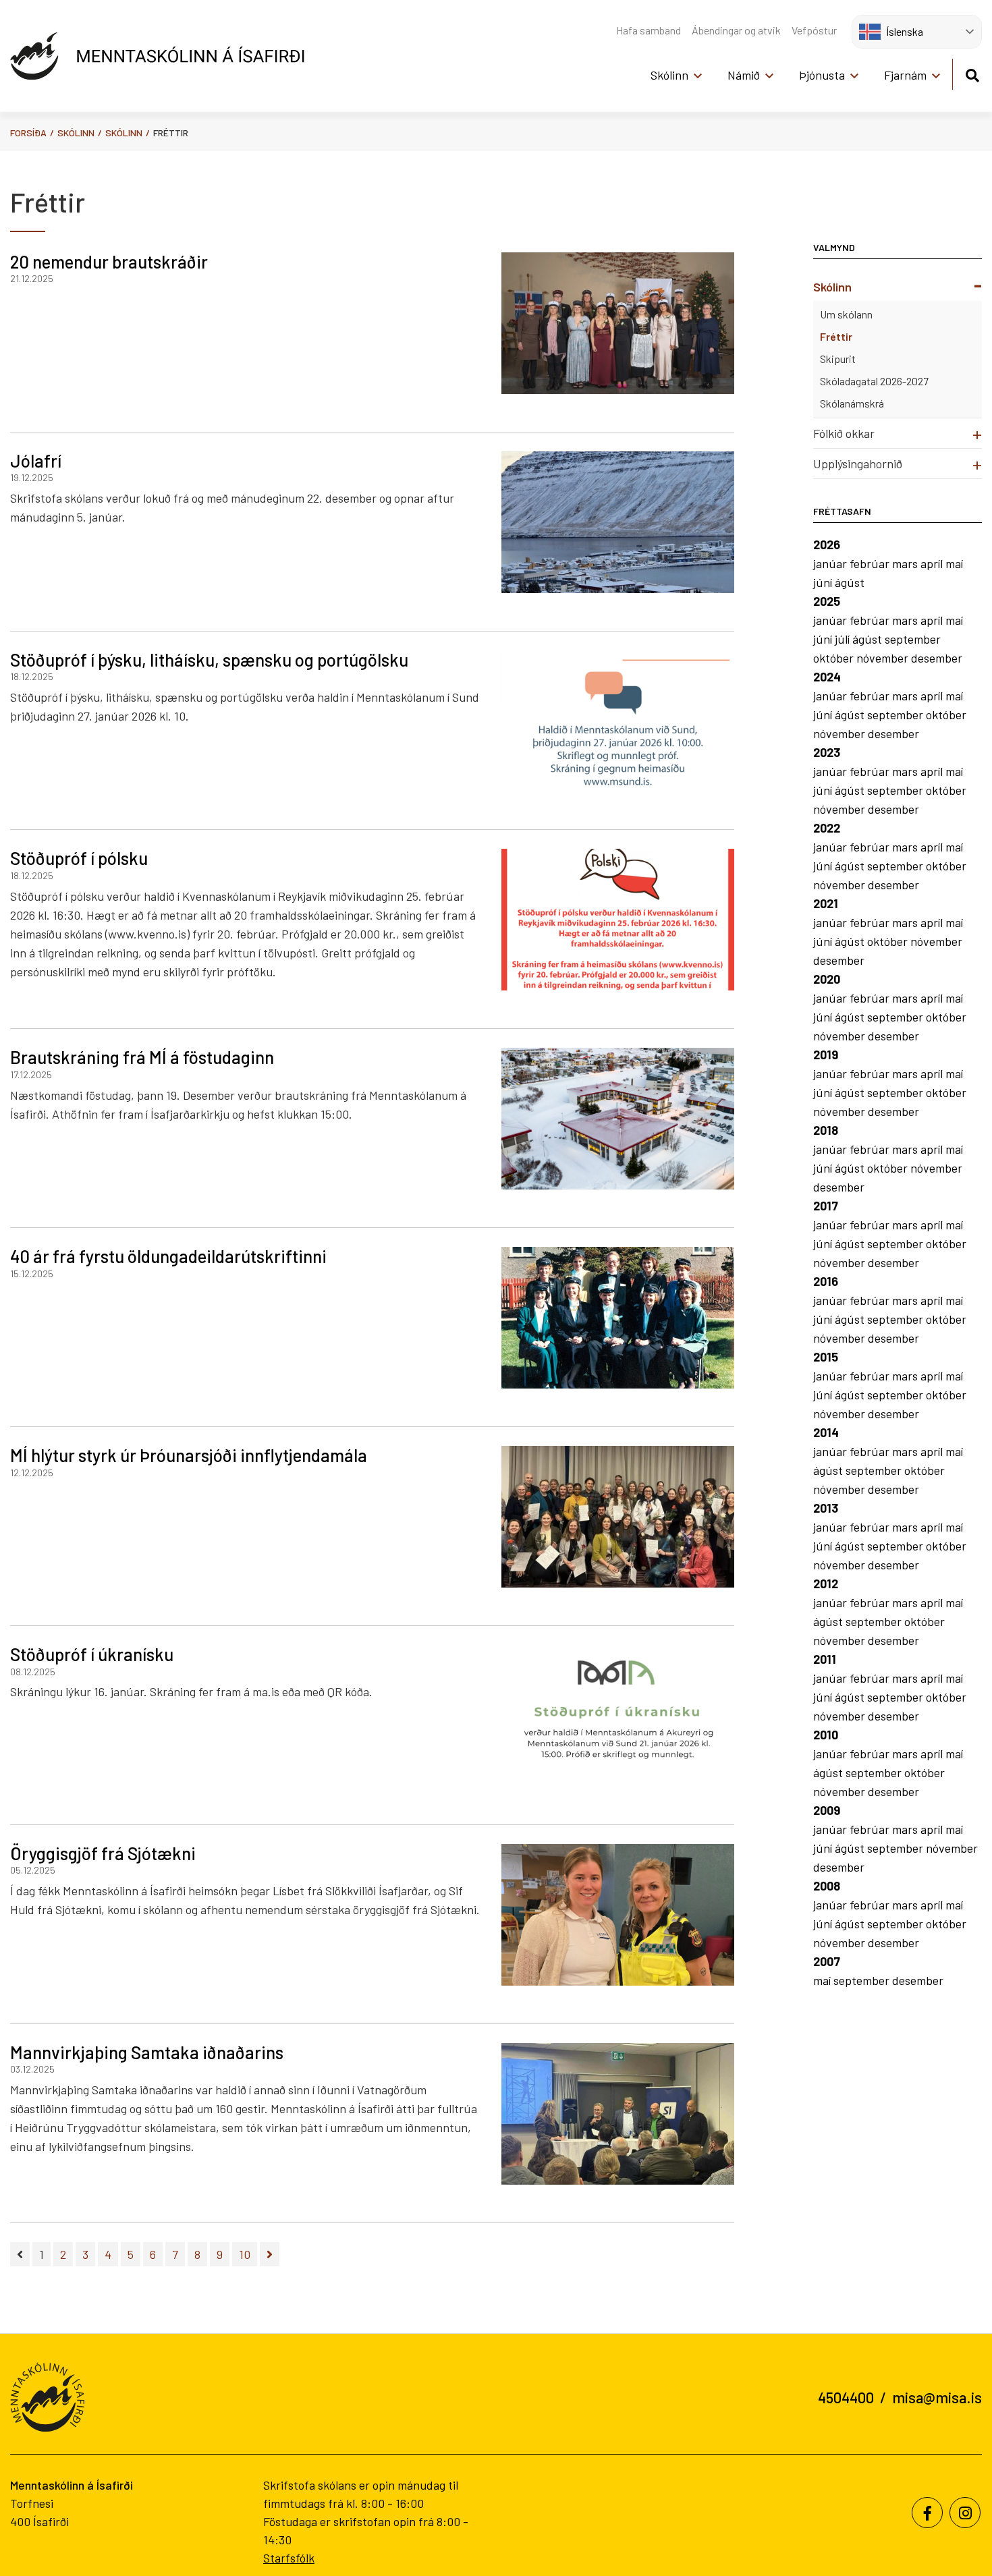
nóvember (884, 658)
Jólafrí (36, 460)
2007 (827, 1961)
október (835, 658)
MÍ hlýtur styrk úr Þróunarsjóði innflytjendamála (189, 1455)
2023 (827, 752)
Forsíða (28, 133)
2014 (826, 1432)
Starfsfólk (289, 2558)
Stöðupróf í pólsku (79, 858)
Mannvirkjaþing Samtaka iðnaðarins (147, 2052)
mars (906, 563)
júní (824, 582)
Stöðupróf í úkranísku (92, 1654)
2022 (827, 828)
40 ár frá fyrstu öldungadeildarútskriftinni (168, 1256)
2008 (827, 1886)
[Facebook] (927, 2513)
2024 (827, 677)
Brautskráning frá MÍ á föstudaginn (142, 1057)
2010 (826, 1735)
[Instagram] (965, 2513)
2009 (827, 1810)
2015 (826, 1357)
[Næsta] (270, 2254)
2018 (826, 1130)
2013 (826, 1508)
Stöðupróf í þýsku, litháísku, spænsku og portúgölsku (209, 660)
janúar (831, 563)
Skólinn (76, 133)
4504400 (846, 2397)
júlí (844, 639)
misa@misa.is (937, 2397)
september (913, 639)
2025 (827, 601)
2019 (826, 1055)
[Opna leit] (972, 73)
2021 (826, 903)
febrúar (871, 563)
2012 (826, 1584)
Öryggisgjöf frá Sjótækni (103, 1853)
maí (954, 563)
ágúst (850, 582)
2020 (827, 979)
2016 (826, 1281)
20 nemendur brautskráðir (109, 261)
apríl (933, 563)
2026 (827, 544)
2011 (825, 1659)
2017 (826, 1206)
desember (937, 658)
